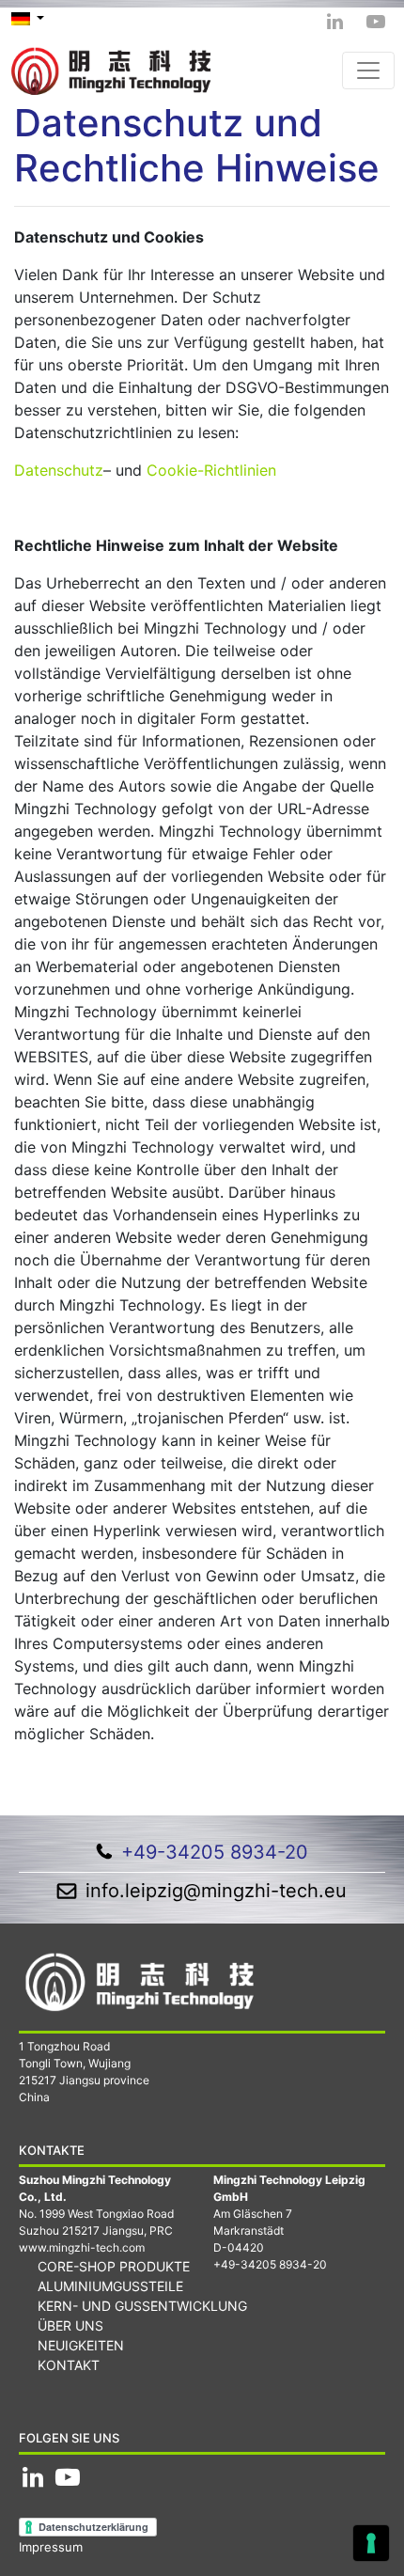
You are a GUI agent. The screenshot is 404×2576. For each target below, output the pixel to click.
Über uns (70, 2325)
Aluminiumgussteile (110, 2286)
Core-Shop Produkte (114, 2266)
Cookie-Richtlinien (211, 470)
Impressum (51, 2547)
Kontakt (69, 2365)
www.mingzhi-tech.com (82, 2247)
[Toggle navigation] (368, 71)
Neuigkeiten (81, 2345)
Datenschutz (59, 470)
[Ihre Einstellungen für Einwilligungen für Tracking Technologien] (371, 2543)
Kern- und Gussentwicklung (142, 2306)
